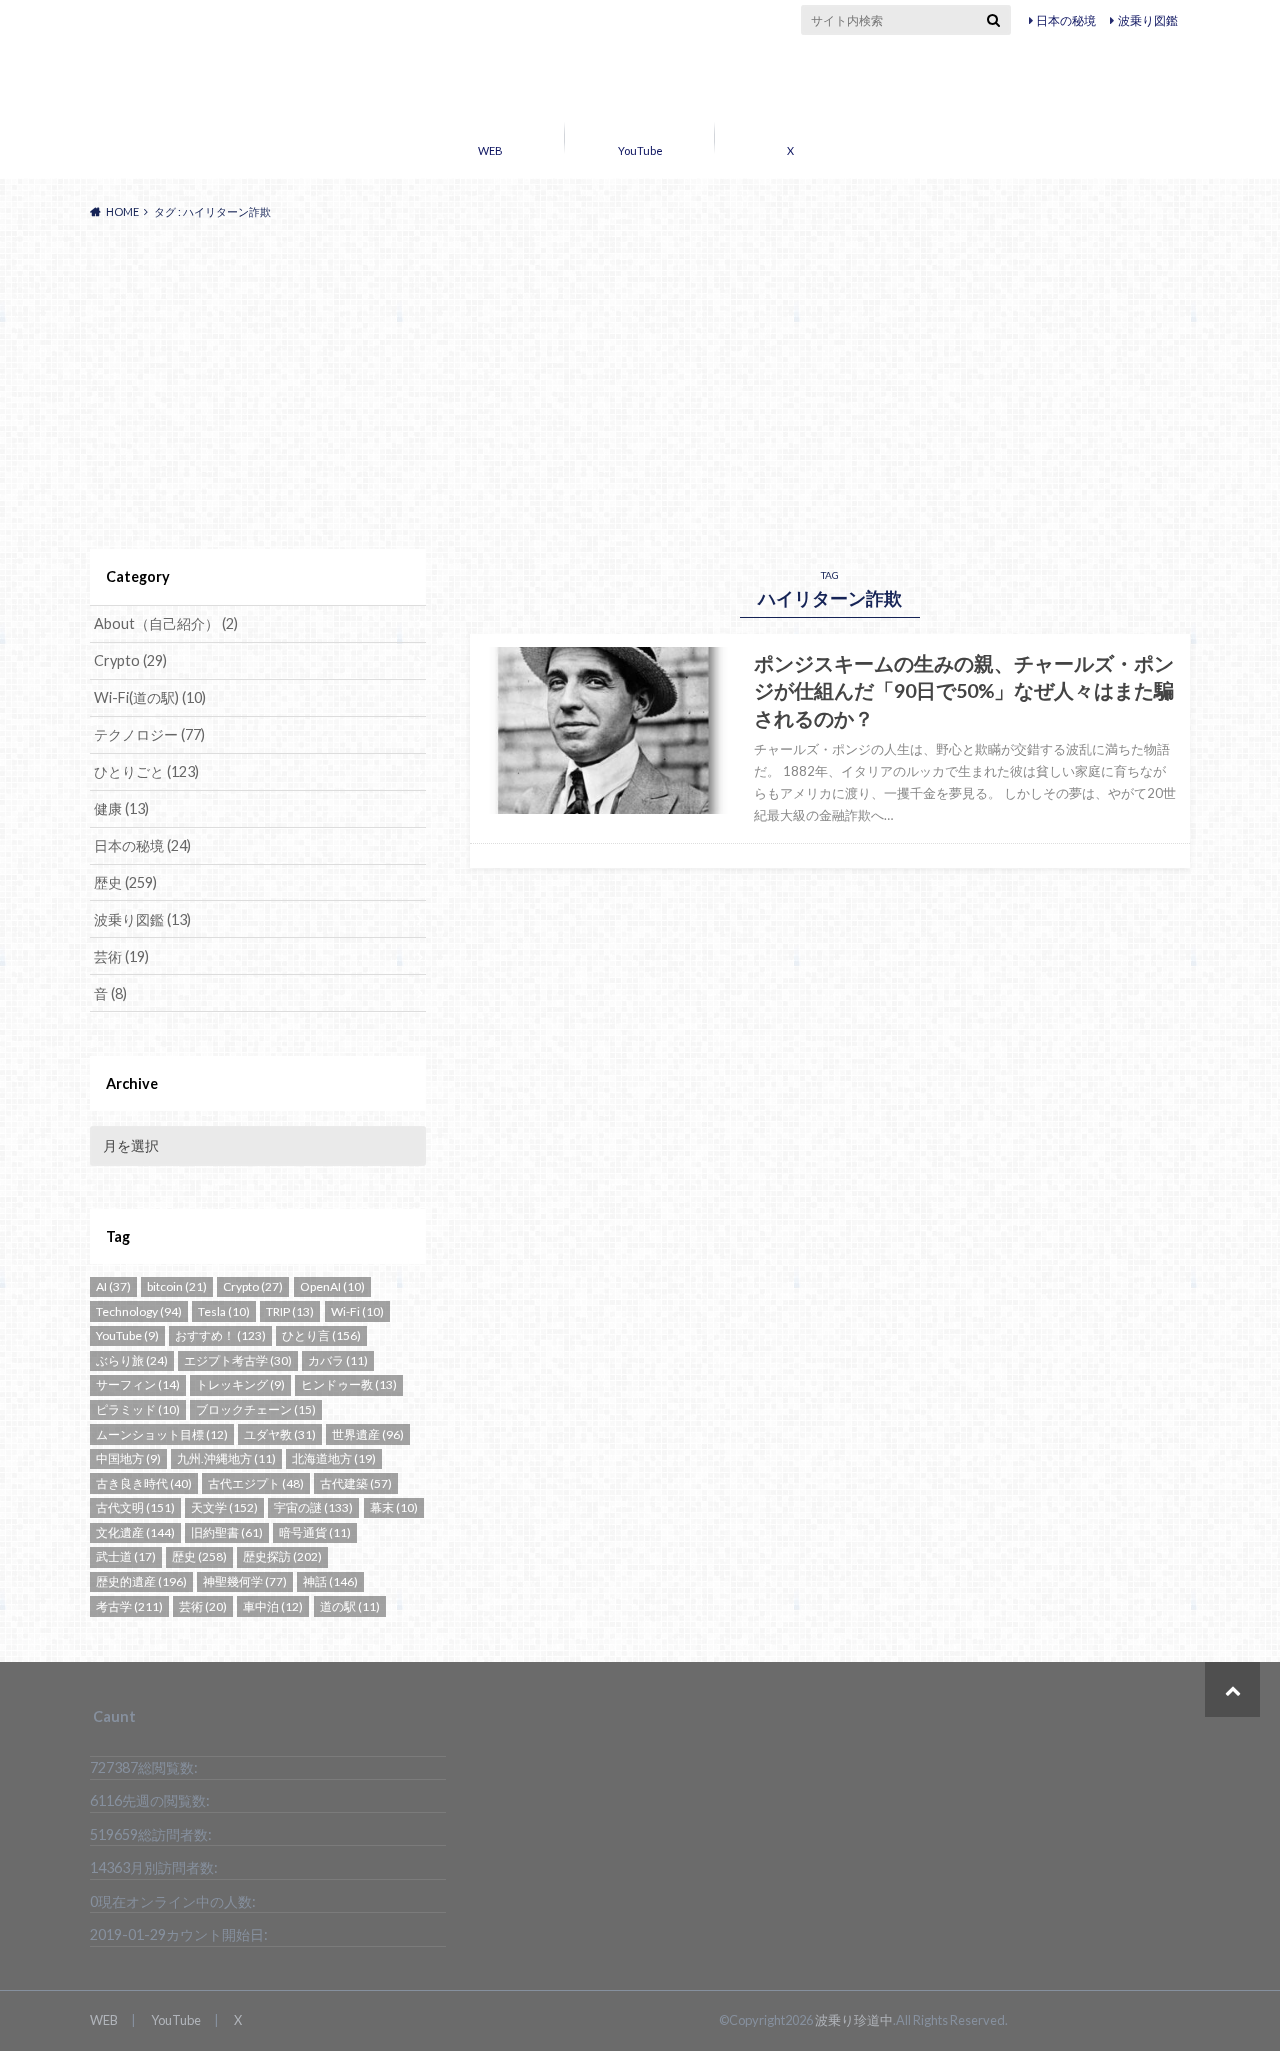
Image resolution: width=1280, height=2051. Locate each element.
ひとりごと (146, 771)
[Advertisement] (640, 385)
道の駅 (350, 1606)
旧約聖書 (227, 1532)
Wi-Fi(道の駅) (150, 697)
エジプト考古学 (238, 1360)
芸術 (121, 956)
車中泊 (273, 1606)
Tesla (224, 1311)
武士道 (126, 1556)
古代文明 (135, 1507)
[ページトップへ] (1232, 1689)
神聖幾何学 (245, 1581)
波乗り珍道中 (640, 77)
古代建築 (356, 1483)
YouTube (640, 150)
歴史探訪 (282, 1556)
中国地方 (128, 1458)
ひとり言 (321, 1335)
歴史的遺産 (141, 1581)
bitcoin (177, 1286)
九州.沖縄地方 (226, 1458)
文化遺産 (135, 1532)
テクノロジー (149, 734)
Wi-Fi (357, 1311)
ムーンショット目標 (162, 1434)
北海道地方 (334, 1458)
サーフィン (138, 1384)
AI (113, 1286)
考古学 (129, 1606)
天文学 (224, 1507)
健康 (121, 808)
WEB (490, 150)
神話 (330, 1581)
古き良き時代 (144, 1483)
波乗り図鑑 (1148, 20)
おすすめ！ (220, 1335)
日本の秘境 (1066, 20)
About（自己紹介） (166, 623)
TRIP (290, 1311)
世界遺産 (368, 1434)
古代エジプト (256, 1483)
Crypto (130, 660)
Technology (139, 1311)
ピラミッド (138, 1409)
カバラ (338, 1360)
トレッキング (240, 1384)
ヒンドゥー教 (349, 1384)
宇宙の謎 (313, 1507)
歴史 (125, 882)
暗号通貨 (315, 1532)
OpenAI (332, 1286)
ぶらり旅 (132, 1360)
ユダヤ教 (280, 1434)
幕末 (394, 1507)
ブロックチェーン (256, 1409)
